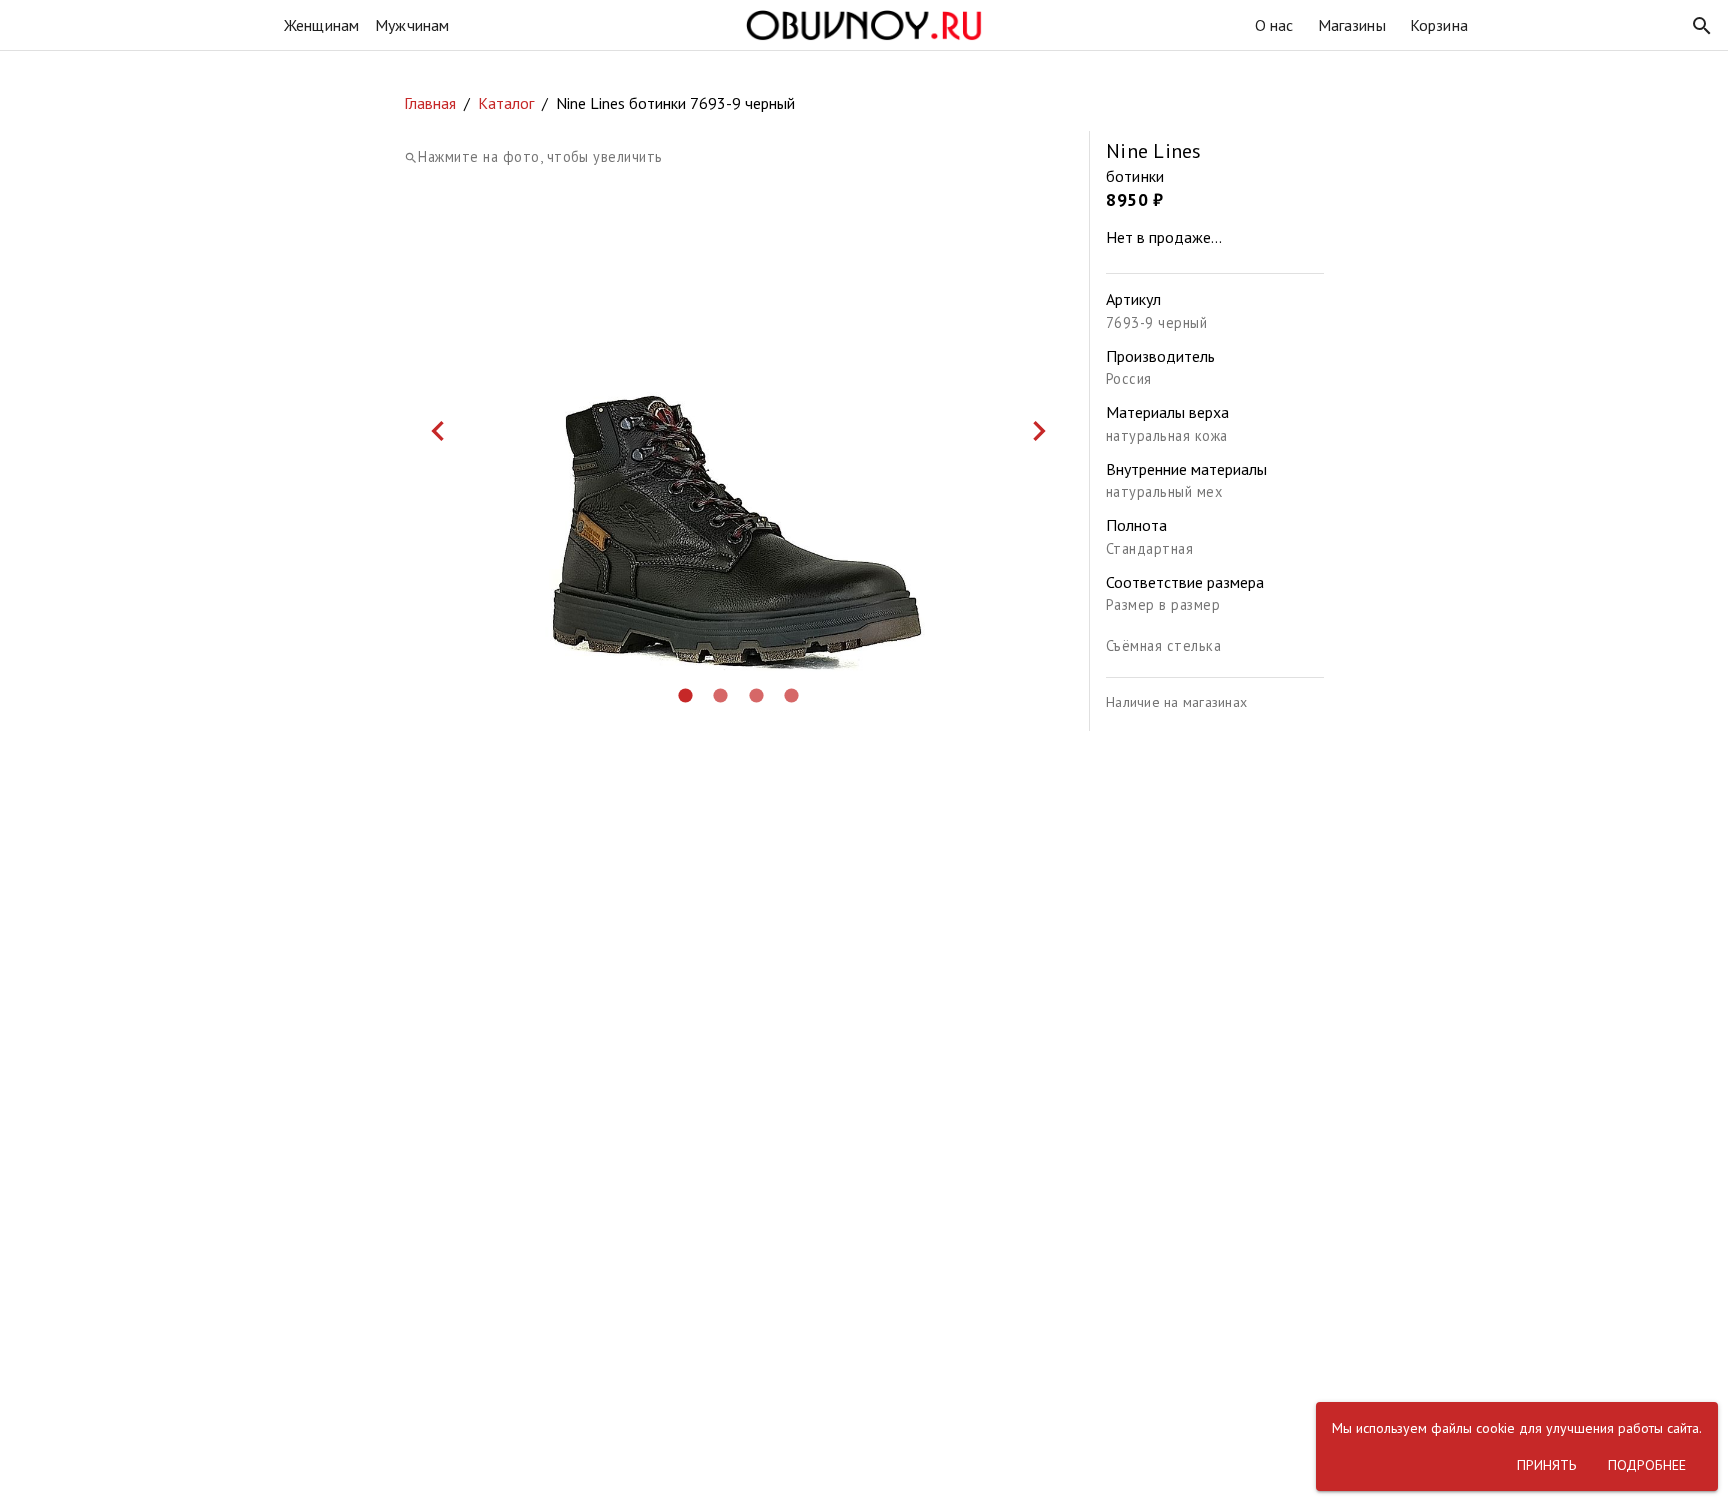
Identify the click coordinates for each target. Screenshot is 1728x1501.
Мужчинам (412, 25)
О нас (1274, 25)
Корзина (1439, 25)
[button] (1702, 26)
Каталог (506, 103)
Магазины (1352, 25)
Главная (430, 103)
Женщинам (321, 25)
